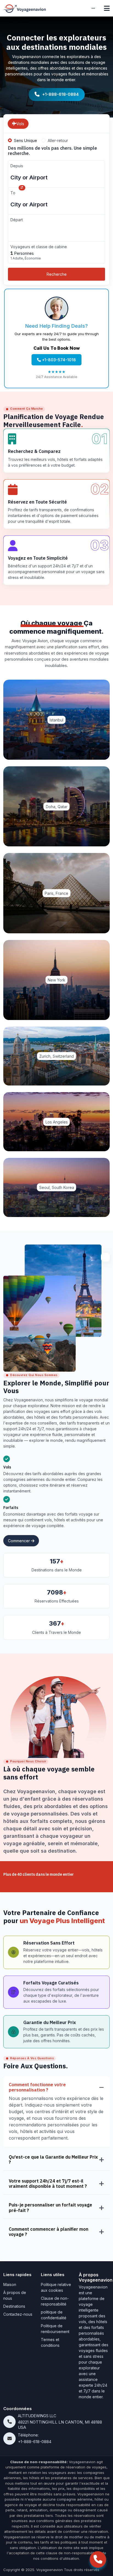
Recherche (57, 274)
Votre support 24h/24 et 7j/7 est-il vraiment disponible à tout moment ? (48, 2184)
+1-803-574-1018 (58, 360)
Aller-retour (58, 140)
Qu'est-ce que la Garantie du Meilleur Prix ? (53, 2160)
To (13, 193)
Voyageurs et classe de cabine (39, 247)
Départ (17, 220)
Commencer (19, 1541)
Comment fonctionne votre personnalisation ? (37, 2087)
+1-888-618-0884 (60, 94)
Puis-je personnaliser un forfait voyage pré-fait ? (50, 2208)
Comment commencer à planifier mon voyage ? (49, 2232)
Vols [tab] (20, 124)
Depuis (17, 166)
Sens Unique (26, 140)
